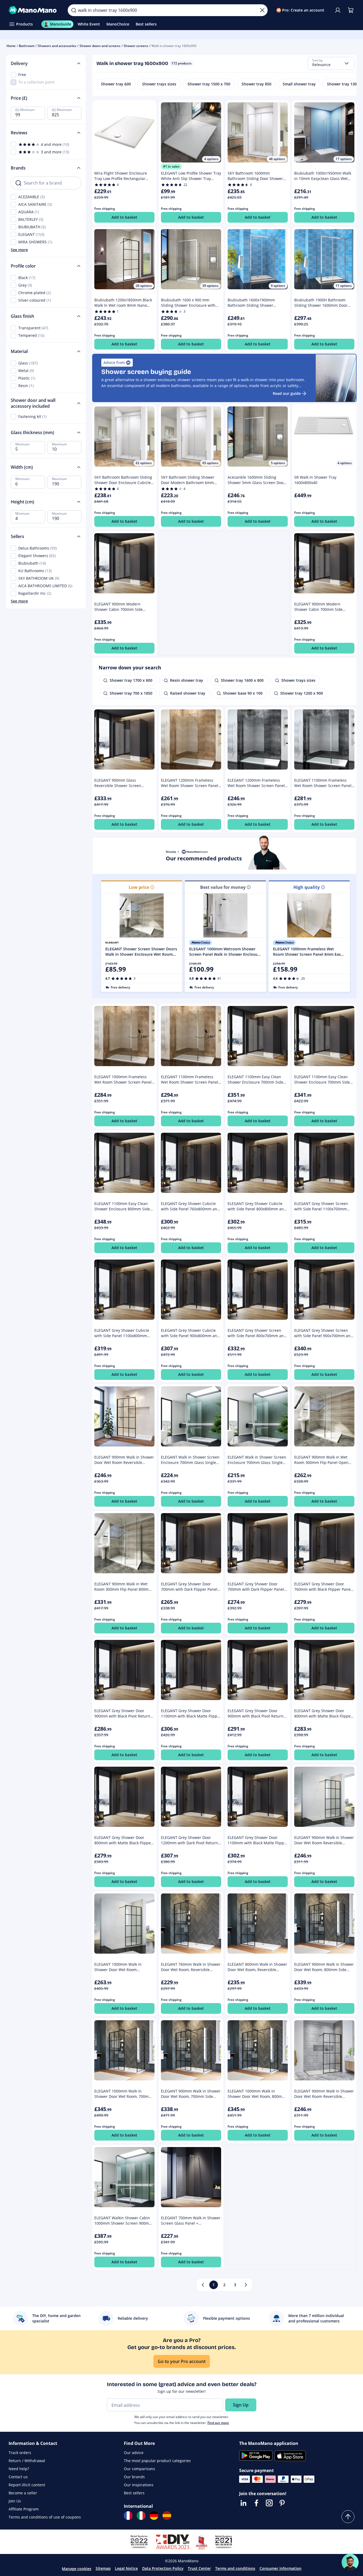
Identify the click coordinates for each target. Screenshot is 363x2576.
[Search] (74, 10)
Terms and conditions (235, 2568)
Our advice (134, 2453)
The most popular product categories (157, 2461)
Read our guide (287, 393)
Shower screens (136, 46)
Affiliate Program (24, 2509)
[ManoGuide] (350, 2562)
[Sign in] (338, 10)
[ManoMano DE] (154, 2516)
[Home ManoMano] (34, 10)
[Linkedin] (243, 2503)
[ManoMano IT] (141, 2516)
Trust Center (199, 2568)
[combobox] (331, 63)
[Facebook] (256, 2503)
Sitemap (103, 2568)
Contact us (18, 2477)
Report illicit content (27, 2485)
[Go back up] (348, 2517)
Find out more (218, 2423)
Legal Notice (126, 2568)
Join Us (15, 2501)
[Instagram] (269, 2503)
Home (11, 46)
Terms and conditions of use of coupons (45, 2517)
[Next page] (246, 2285)
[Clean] (262, 10)
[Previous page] (203, 2285)
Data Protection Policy (163, 2568)
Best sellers (134, 2493)
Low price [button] (139, 887)
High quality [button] (307, 887)
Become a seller (23, 2493)
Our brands (134, 2477)
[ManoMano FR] (128, 2516)
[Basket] (351, 10)
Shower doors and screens (100, 46)
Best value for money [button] (223, 887)
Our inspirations (139, 2485)
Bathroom (27, 46)
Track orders (20, 2453)
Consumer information (281, 2568)
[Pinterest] (282, 2503)
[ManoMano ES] (167, 2516)
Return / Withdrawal (27, 2461)
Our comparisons (139, 2469)
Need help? (19, 2469)
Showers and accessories (57, 46)
